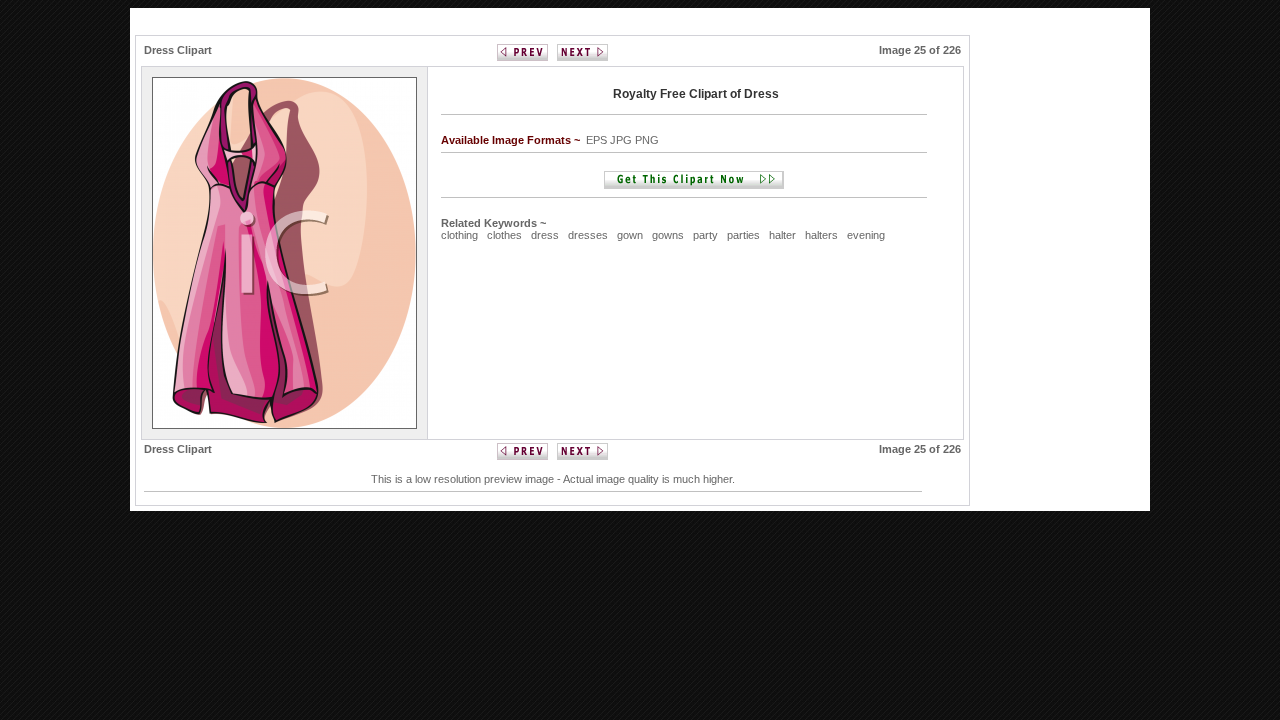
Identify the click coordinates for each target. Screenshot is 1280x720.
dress (545, 235)
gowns (668, 235)
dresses (588, 235)
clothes (504, 235)
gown (630, 235)
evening (866, 235)
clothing (459, 235)
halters (821, 235)
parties (743, 235)
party (705, 235)
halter (782, 235)
